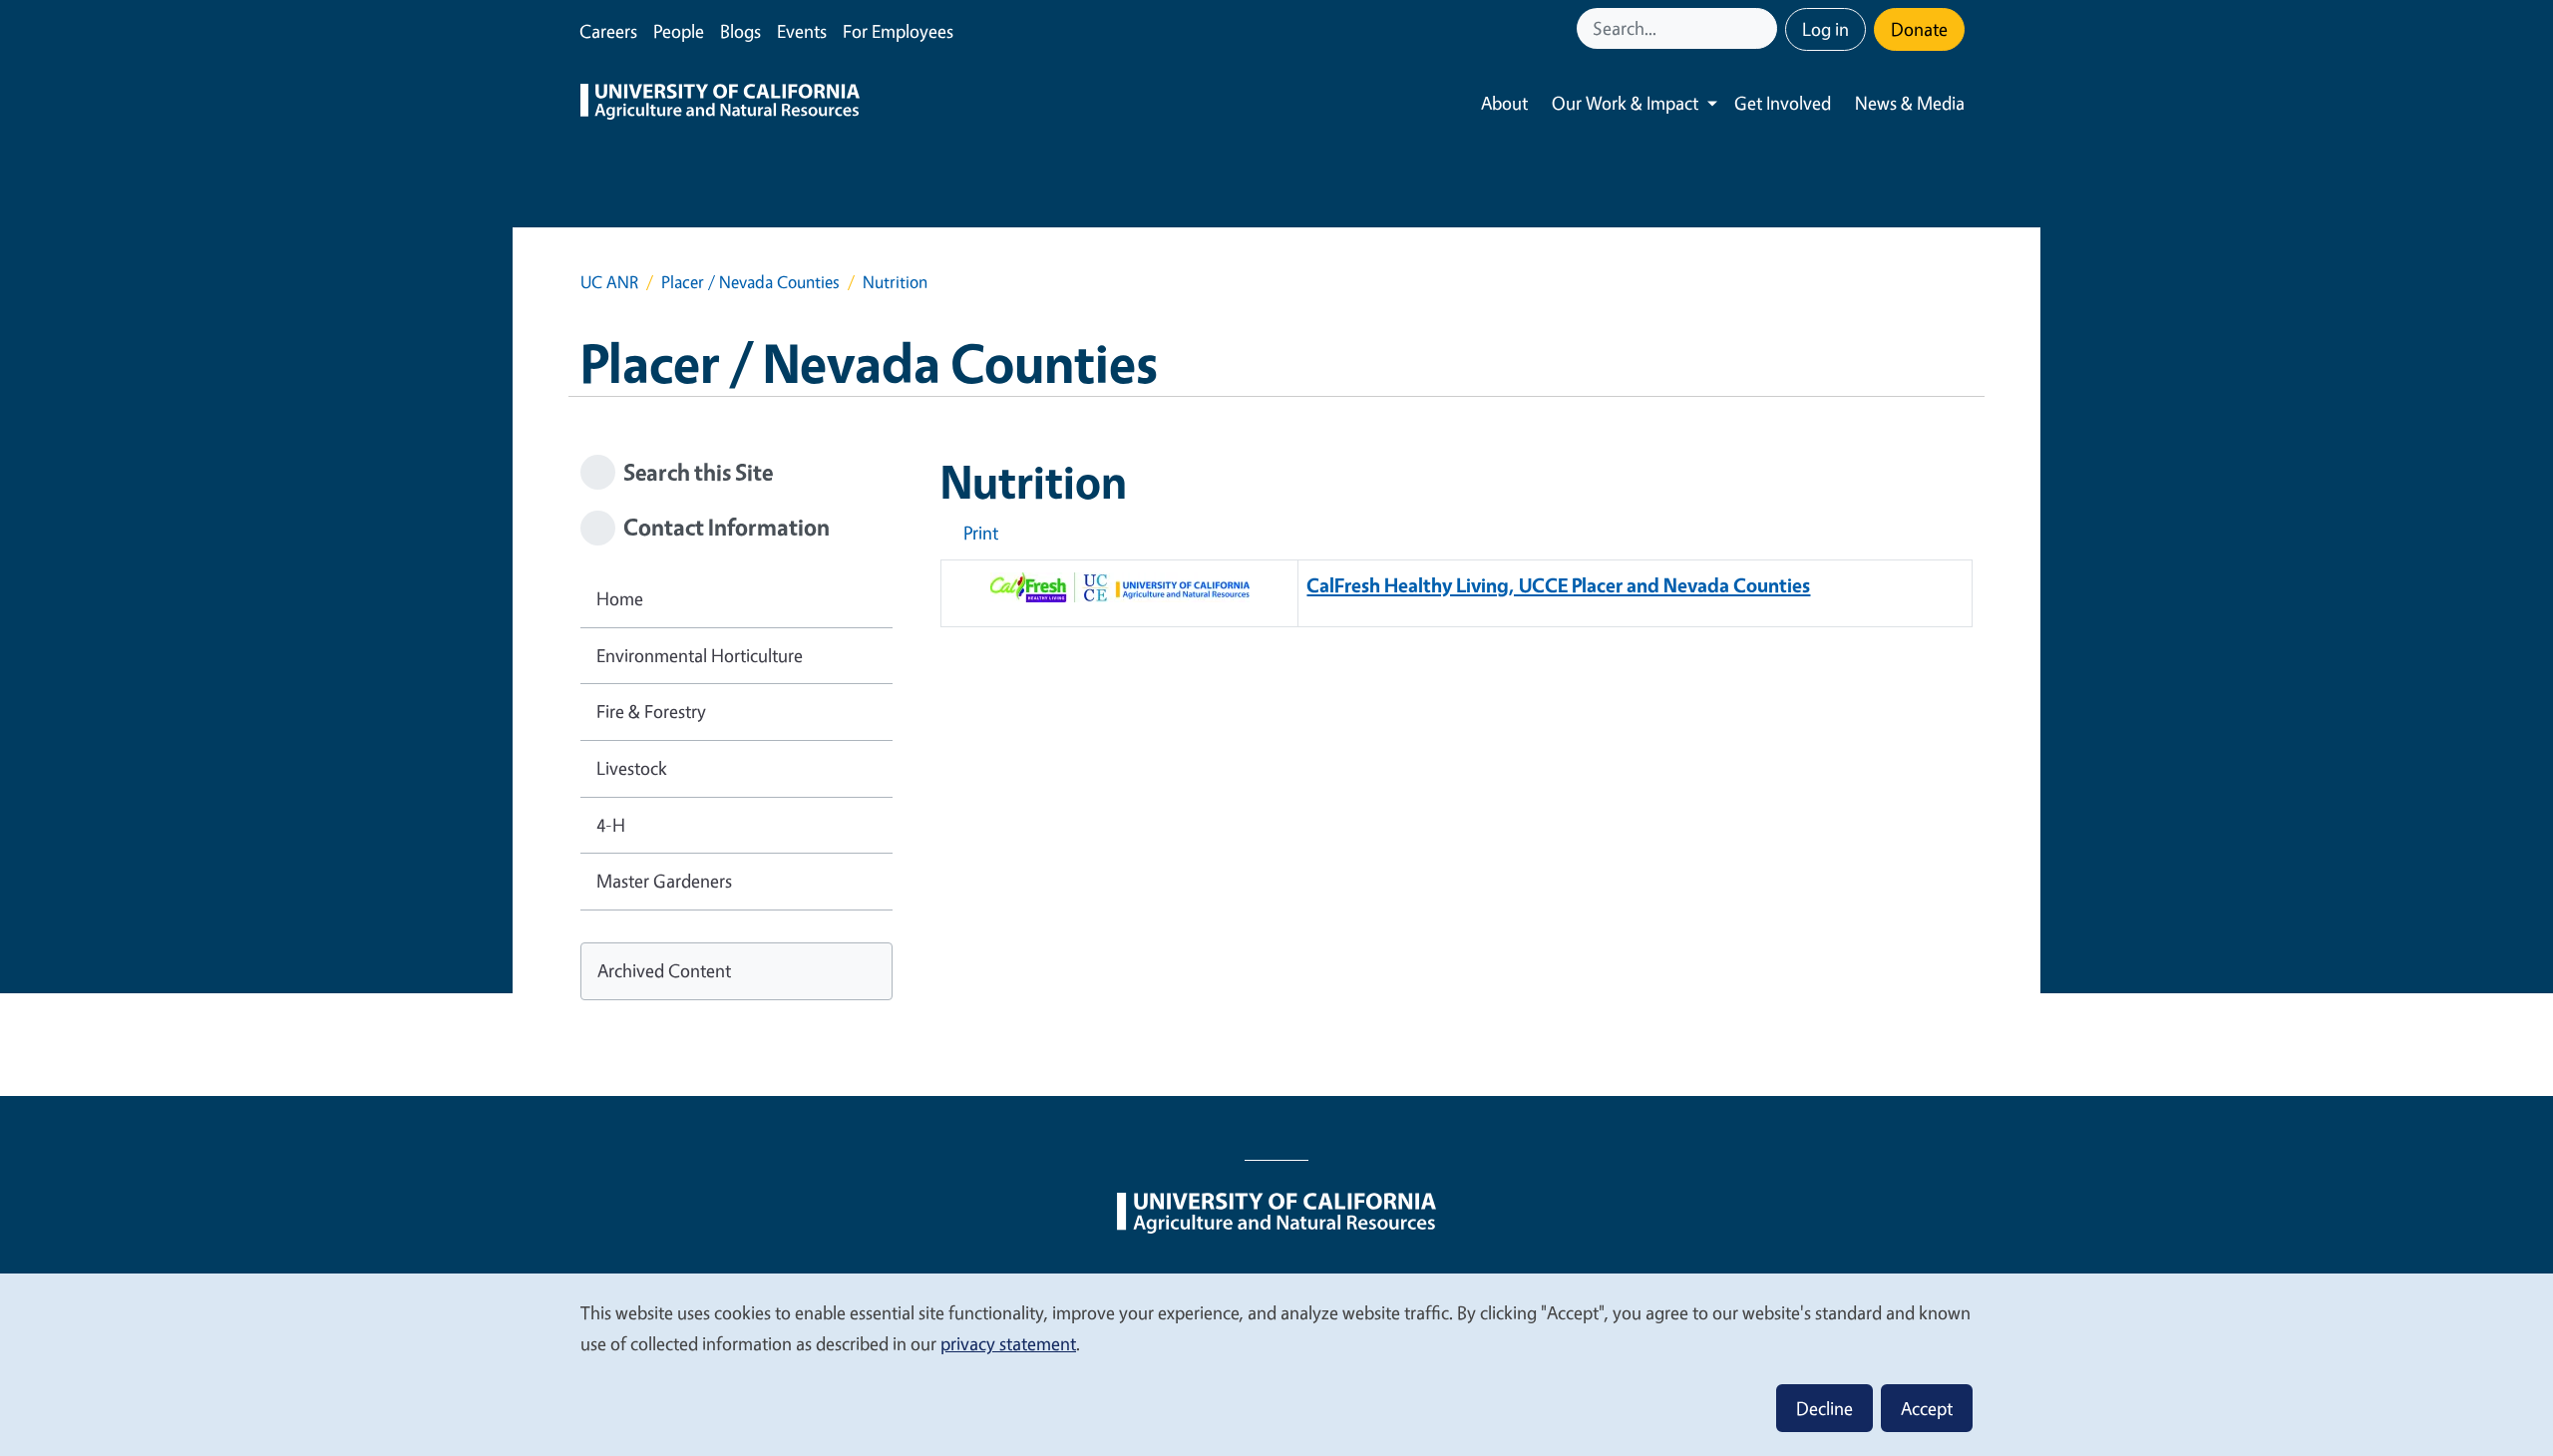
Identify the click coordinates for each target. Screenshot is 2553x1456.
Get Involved (1783, 103)
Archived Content (664, 970)
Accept (1927, 1408)
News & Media (1910, 103)
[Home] (720, 104)
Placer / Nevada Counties (750, 282)
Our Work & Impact (1625, 103)
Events (802, 31)
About (1504, 103)
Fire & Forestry (651, 711)
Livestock (632, 768)
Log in (1825, 29)
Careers (608, 31)
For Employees (898, 31)
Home (620, 598)
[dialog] (1276, 1364)
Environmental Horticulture (700, 655)
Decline (1824, 1408)
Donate (1919, 29)
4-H (611, 825)
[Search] (1764, 28)
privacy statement (1008, 1343)
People (679, 31)
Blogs (740, 31)
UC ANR (609, 282)
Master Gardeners (664, 881)
